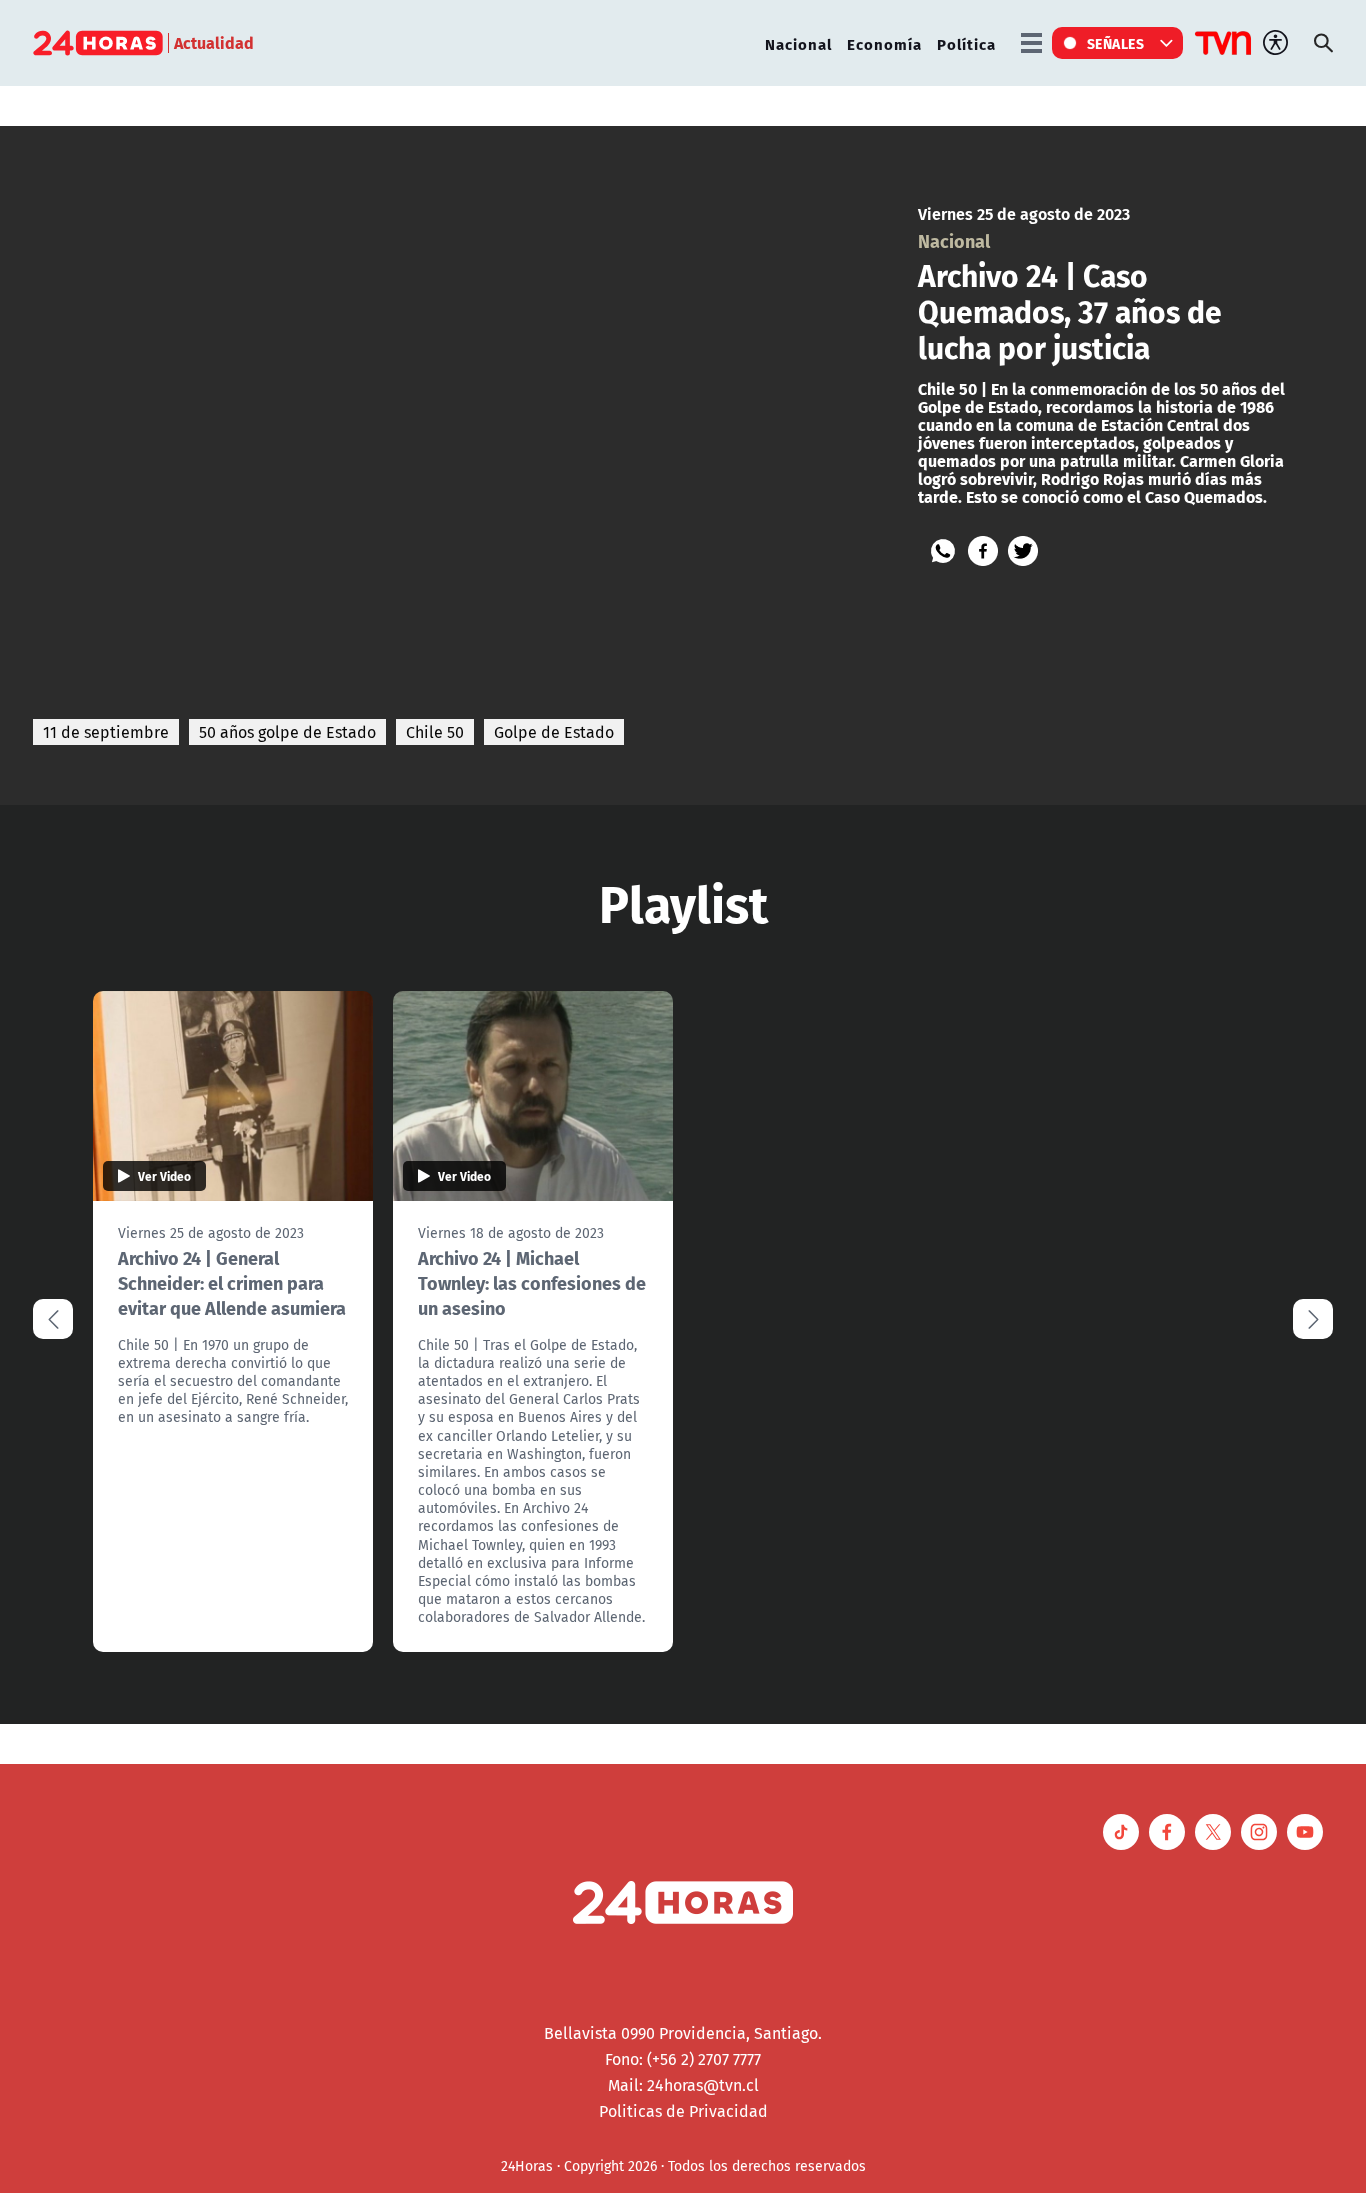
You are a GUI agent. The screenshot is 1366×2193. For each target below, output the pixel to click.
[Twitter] (1023, 551)
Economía (884, 43)
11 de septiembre (106, 732)
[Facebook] (983, 551)
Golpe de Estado (554, 732)
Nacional (798, 43)
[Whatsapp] (943, 551)
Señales (1116, 43)
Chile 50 (435, 732)
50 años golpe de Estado (287, 732)
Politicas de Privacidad (683, 2111)
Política (966, 43)
